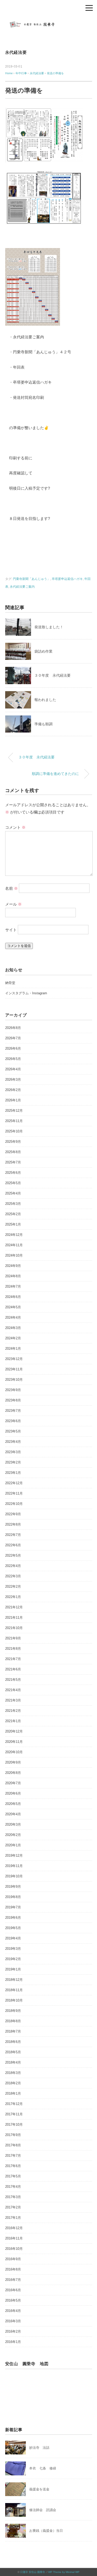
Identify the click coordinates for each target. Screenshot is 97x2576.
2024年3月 (13, 1328)
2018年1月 (13, 2093)
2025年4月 (13, 1193)
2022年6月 (13, 1545)
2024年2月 (13, 1338)
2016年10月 (14, 2249)
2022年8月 (13, 1524)
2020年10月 (14, 1752)
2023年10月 (14, 1380)
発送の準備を (55, 73)
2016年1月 (13, 2342)
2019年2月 (13, 1959)
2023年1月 (13, 1473)
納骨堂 (10, 983)
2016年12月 (14, 2228)
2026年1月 (13, 1100)
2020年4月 (13, 1814)
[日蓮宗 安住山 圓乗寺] (49, 22)
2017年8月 (13, 2145)
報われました (45, 700)
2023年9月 (13, 1390)
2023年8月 (13, 1400)
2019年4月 (13, 1938)
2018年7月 (13, 2031)
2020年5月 (13, 1804)
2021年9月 (13, 1638)
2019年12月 (14, 1856)
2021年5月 (13, 1680)
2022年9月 (13, 1514)
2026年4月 (13, 1069)
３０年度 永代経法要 (53, 675)
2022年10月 (14, 1504)
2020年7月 (13, 1783)
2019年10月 (14, 1876)
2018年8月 (13, 2021)
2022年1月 (13, 1597)
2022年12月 (14, 1483)
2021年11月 (14, 1618)
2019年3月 (13, 1949)
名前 (12, 888)
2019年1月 (13, 1969)
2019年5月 (13, 1928)
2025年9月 (13, 1142)
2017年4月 (13, 2187)
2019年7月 (13, 1907)
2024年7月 (13, 1286)
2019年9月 (13, 1887)
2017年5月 (13, 2176)
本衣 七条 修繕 (43, 2468)
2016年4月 (13, 2311)
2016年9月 (13, 2259)
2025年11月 (14, 1121)
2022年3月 (13, 1576)
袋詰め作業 (43, 651)
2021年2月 (13, 1711)
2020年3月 (13, 1824)
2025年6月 (13, 1173)
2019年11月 (14, 1866)
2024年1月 (13, 1349)
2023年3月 (13, 1452)
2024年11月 (14, 1245)
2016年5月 (13, 2300)
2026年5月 (13, 1059)
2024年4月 (13, 1317)
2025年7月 (13, 1162)
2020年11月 (14, 1742)
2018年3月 (13, 2073)
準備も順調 (43, 724)
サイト (11, 930)
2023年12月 (14, 1359)
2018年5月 (13, 2052)
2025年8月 (13, 1152)
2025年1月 (13, 1224)
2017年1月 (13, 2218)
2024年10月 (14, 1255)
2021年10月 (14, 1628)
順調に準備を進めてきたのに (55, 774)
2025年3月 (13, 1204)
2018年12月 (14, 1980)
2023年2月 (13, 1462)
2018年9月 (13, 2011)
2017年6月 (13, 2166)
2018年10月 (14, 2000)
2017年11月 (14, 2114)
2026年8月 (13, 1028)
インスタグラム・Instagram (26, 993)
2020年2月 (13, 1835)
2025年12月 (14, 1111)
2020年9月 (13, 1762)
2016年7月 (13, 2280)
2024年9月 (13, 1266)
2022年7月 (13, 1535)
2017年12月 (14, 2104)
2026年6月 (13, 1048)
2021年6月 (13, 1669)
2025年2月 (13, 1214)
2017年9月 (13, 2135)
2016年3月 (13, 2321)
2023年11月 (14, 1369)
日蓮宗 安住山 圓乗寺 (33, 2572)
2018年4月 (13, 2062)
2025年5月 (13, 1183)
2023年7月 (13, 1411)
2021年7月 (13, 1659)
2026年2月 (13, 1090)
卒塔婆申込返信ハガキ (67, 579)
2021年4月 (13, 1690)
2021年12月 (14, 1607)
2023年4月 (13, 1442)
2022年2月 (13, 1586)
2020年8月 (13, 1773)
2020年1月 (13, 1845)
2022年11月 (14, 1493)
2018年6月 (13, 2042)
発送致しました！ (49, 627)
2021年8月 (13, 1649)
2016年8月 (13, 2269)
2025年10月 (14, 1131)
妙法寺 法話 (39, 2448)
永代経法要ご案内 (22, 587)
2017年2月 (13, 2207)
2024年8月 (13, 1276)
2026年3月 (13, 1080)
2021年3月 (13, 1700)
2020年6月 (13, 1793)
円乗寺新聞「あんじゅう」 (32, 579)
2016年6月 (13, 2290)
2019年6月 (13, 1918)
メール (13, 904)
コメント (15, 827)
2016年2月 (13, 2331)
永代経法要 (16, 52)
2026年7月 (13, 1038)
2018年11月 (14, 1990)
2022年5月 (13, 1555)
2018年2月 (13, 2083)
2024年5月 (13, 1307)
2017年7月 (13, 2156)
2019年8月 (13, 1897)
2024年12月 (14, 1235)
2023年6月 (13, 1421)
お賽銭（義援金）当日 (46, 2531)
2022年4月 (13, 1566)
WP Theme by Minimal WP (64, 2572)
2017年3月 (13, 2197)
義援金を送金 (39, 2489)
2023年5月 (13, 1431)
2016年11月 (14, 2238)
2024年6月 (13, 1297)
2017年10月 (14, 2125)
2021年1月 (13, 1721)
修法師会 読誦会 (43, 2510)
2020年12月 (14, 1731)
